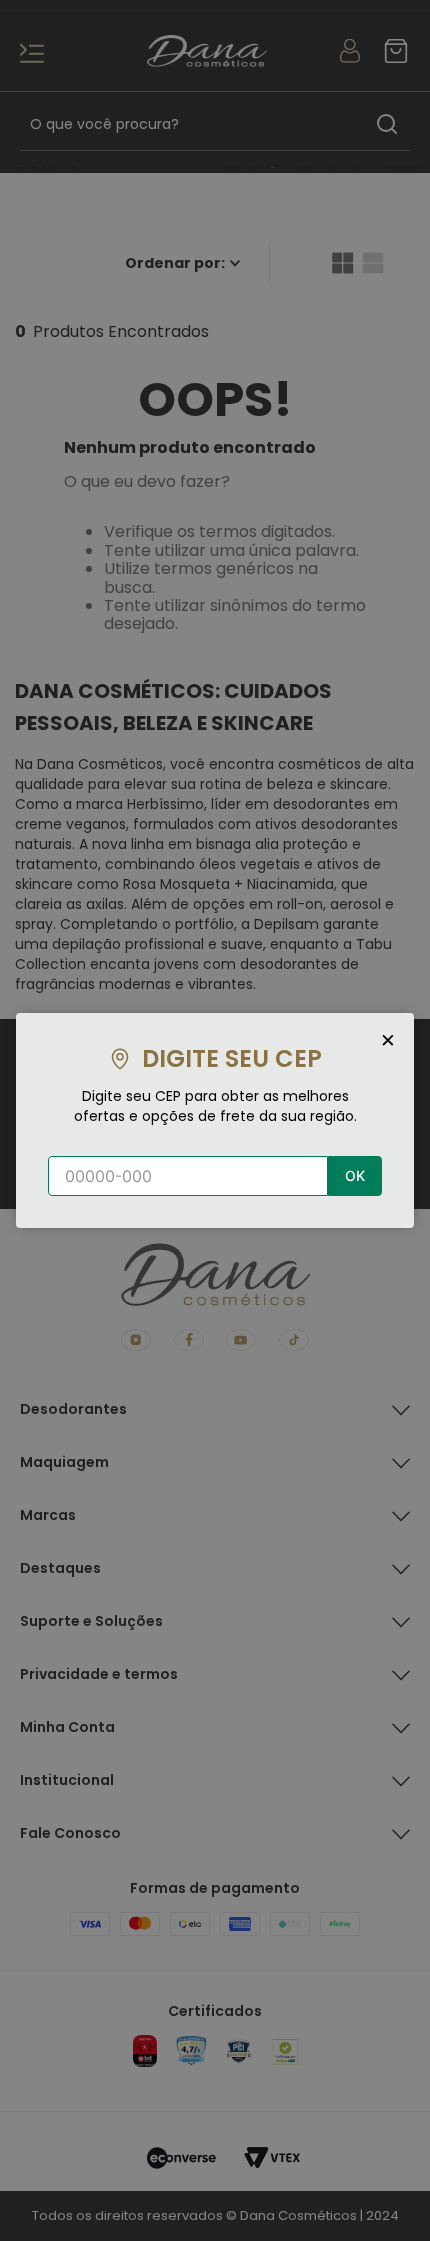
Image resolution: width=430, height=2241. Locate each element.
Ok (355, 1175)
